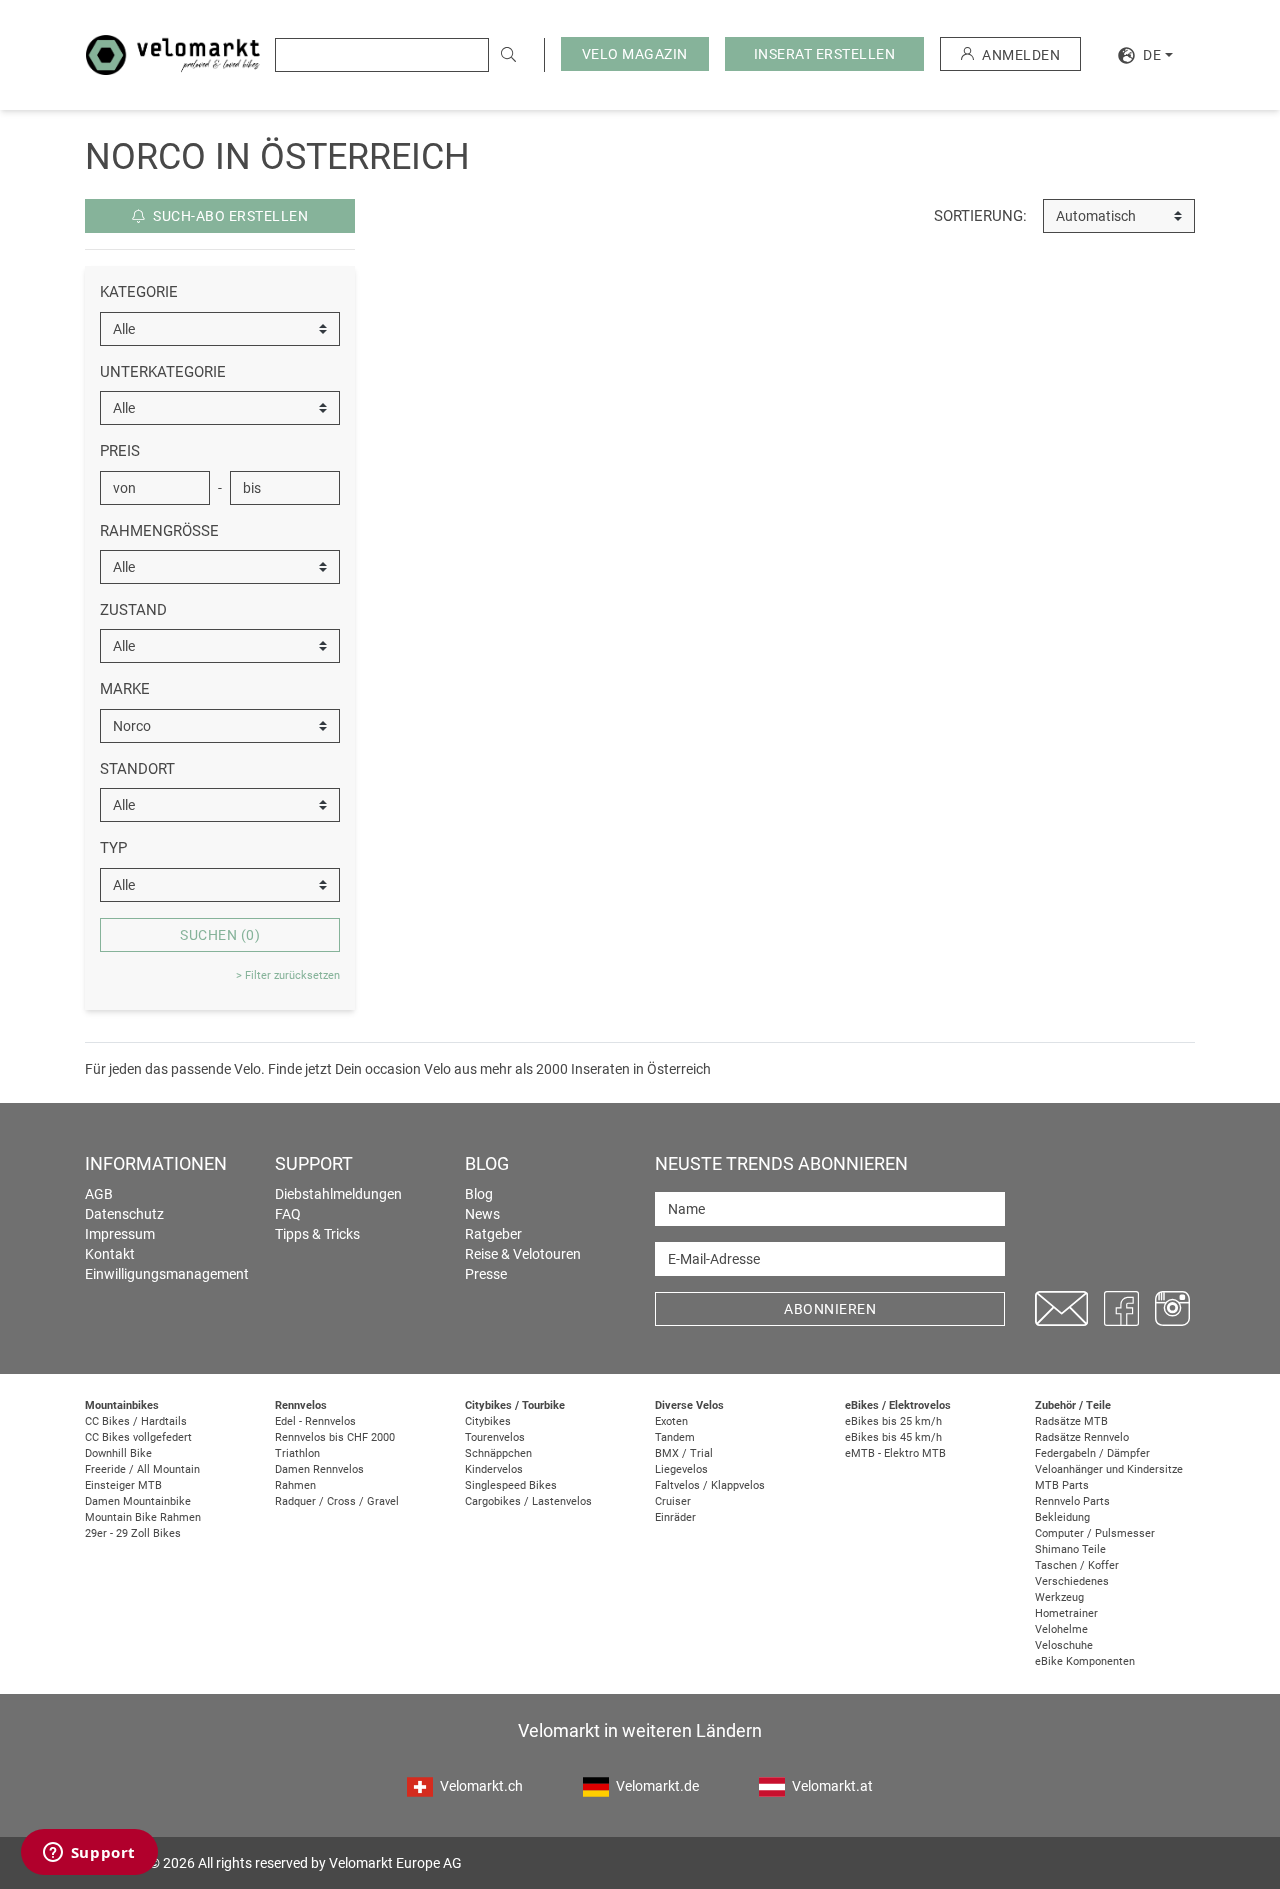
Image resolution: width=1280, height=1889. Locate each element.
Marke (125, 689)
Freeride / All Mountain (142, 1469)
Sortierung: (980, 216)
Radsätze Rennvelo (1082, 1437)
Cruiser (673, 1501)
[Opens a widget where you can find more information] (89, 1854)
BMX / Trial (684, 1453)
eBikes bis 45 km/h (893, 1437)
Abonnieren (830, 1309)
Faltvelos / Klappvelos (710, 1485)
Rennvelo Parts (1072, 1501)
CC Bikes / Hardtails (136, 1421)
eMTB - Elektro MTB (895, 1453)
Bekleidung (1062, 1517)
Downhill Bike (118, 1453)
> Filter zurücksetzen (288, 975)
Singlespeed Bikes (511, 1485)
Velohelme (1061, 1629)
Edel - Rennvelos (315, 1421)
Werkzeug (1059, 1597)
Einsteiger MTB (123, 1485)
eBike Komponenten (1085, 1661)
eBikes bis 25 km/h (893, 1421)
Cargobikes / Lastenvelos (528, 1501)
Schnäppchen (498, 1453)
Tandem (675, 1437)
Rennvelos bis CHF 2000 (335, 1437)
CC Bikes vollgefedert (138, 1437)
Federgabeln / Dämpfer (1092, 1453)
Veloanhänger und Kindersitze (1109, 1469)
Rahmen (295, 1485)
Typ (113, 848)
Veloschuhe (1064, 1645)
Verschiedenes (1072, 1581)
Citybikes (488, 1421)
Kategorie (139, 292)
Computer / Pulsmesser (1095, 1533)
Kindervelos (494, 1469)
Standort (137, 769)
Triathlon (297, 1453)
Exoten (671, 1421)
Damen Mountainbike (138, 1501)
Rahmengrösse (159, 531)
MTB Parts (1062, 1485)
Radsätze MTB (1071, 1421)
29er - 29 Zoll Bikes (133, 1533)
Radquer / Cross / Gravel (337, 1501)
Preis (120, 451)
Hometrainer (1066, 1613)
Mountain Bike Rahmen (143, 1517)
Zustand (133, 610)
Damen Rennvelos (319, 1469)
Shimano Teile (1070, 1549)
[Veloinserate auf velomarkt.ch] (173, 54)
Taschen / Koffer (1077, 1565)
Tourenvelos (495, 1437)
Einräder (675, 1517)
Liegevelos (681, 1469)
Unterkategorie (163, 372)
